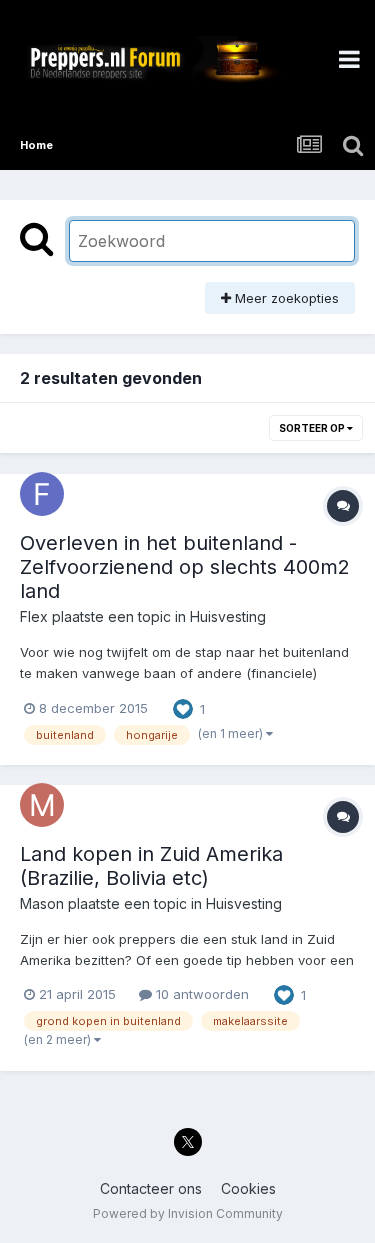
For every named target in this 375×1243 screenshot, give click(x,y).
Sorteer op (313, 428)
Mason (42, 903)
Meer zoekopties (285, 298)
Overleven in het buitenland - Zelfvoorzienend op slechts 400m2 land (185, 567)
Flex (34, 616)
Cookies (248, 1188)
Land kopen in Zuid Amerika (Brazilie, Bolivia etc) (151, 866)
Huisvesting (228, 616)
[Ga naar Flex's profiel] (42, 494)
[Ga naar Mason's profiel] (42, 805)
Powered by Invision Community (188, 1213)
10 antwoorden (200, 994)
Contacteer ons (151, 1188)
